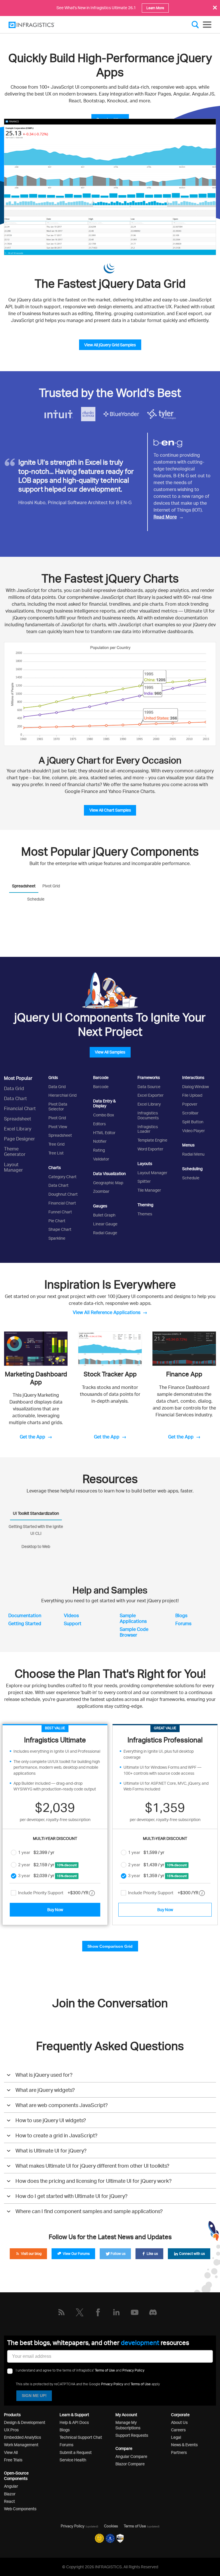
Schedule (191, 1178)
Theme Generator (15, 1151)
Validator (101, 1159)
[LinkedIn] (116, 2312)
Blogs (181, 1615)
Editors (99, 1124)
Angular (11, 2486)
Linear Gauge (105, 1224)
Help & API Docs (74, 2422)
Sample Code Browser (134, 1632)
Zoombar (101, 1191)
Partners (179, 2452)
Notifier (100, 1141)
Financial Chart (20, 1108)
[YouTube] (135, 2312)
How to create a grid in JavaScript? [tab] (56, 2135)
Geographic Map (108, 1183)
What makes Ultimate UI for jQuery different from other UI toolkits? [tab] (92, 2166)
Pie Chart (57, 1221)
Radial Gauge (105, 1233)
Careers (178, 2430)
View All (11, 2452)
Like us (152, 2254)
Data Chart (15, 1098)
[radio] (14, 1852)
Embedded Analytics (22, 2437)
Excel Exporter (151, 1095)
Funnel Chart (60, 1212)
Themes (145, 1214)
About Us (179, 2422)
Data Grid (14, 1088)
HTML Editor (104, 1133)
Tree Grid (56, 1144)
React (9, 2501)
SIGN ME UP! (34, 2396)
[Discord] (153, 2312)
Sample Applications (133, 1618)
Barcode (101, 1087)
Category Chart (62, 1177)
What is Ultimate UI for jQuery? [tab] (51, 2150)
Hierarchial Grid (62, 1095)
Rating (99, 1150)
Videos (71, 1615)
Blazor (10, 2494)
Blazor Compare (130, 2464)
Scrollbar (190, 1113)
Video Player (194, 1131)
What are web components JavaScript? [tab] (62, 2105)
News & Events (184, 2445)
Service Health (73, 2460)
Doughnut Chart (63, 1194)
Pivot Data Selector (58, 1106)
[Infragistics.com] (37, 25)
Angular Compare (131, 2456)
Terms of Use (105, 2370)
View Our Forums (76, 2254)
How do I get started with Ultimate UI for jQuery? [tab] (71, 2196)
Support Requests (132, 2435)
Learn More (155, 8)
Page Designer (19, 1139)
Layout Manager (13, 1167)
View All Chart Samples (110, 810)
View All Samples (110, 1052)
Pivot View (58, 1127)
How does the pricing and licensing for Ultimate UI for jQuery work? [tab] (94, 2181)
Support (73, 1623)
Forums (183, 1623)
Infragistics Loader (148, 1129)
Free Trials (13, 2460)
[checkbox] (13, 1893)
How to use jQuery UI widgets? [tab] (51, 2120)
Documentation (25, 1615)
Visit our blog (31, 2254)
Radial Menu (193, 1154)
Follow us (118, 2254)
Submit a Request (76, 2452)
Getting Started (25, 1623)
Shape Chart (60, 1229)
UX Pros (11, 2430)
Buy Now (55, 1910)
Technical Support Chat (81, 2437)
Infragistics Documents (148, 1115)
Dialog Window (196, 1087)
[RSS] (61, 2312)
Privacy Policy (133, 2370)
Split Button (193, 1122)
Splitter (144, 1181)
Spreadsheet (18, 1119)
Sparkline (57, 1238)
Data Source (149, 1087)
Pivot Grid (57, 1118)
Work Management (21, 2445)
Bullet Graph (104, 1215)
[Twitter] (80, 2312)
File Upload (192, 1095)
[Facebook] (98, 2312)
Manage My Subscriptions (128, 2425)
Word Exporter (150, 1149)
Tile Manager (149, 1190)
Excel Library (18, 1129)
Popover (190, 1104)
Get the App (33, 1437)
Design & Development (25, 2422)
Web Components (20, 2509)
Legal (176, 2437)
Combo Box (104, 1115)
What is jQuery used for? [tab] (44, 2075)
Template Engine (152, 1140)
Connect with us (191, 2254)
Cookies (111, 2526)
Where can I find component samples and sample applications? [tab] (89, 2211)
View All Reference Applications (107, 1312)
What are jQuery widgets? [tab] (45, 2090)
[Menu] (207, 25)
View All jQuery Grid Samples (110, 345)
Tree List (56, 1153)
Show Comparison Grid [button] (110, 1946)
